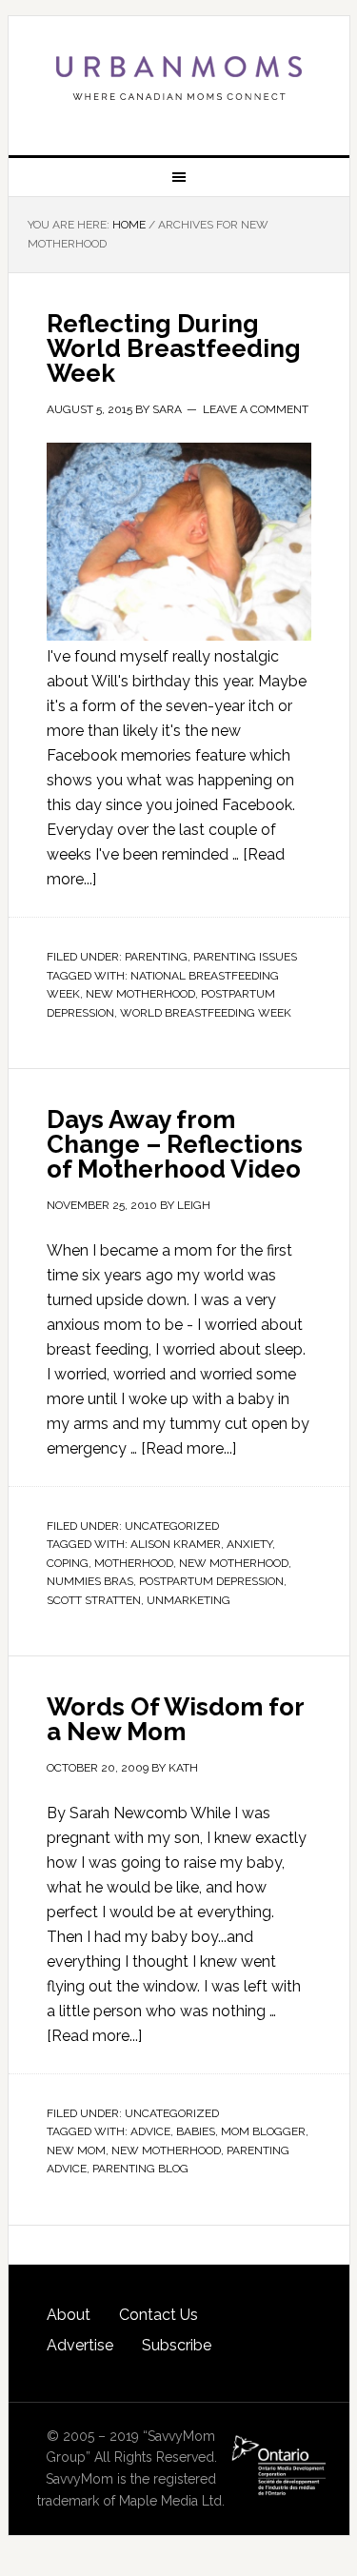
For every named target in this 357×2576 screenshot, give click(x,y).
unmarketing (188, 1600)
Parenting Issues (245, 957)
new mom (76, 2150)
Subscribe (177, 2345)
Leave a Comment (256, 409)
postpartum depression (211, 1581)
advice (150, 2131)
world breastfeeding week (206, 1013)
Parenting (156, 957)
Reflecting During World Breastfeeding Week (174, 348)
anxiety (249, 1544)
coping (68, 1563)
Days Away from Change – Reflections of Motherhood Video (175, 1144)
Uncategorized (172, 1526)
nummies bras (90, 1581)
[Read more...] (188, 1448)
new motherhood (140, 994)
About (69, 2315)
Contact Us (159, 2315)
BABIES (196, 2131)
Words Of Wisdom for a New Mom (175, 1719)
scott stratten (94, 1600)
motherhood (134, 1563)
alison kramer (176, 1544)
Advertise (80, 2345)
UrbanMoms (179, 78)
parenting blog (140, 2169)
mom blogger (263, 2131)
